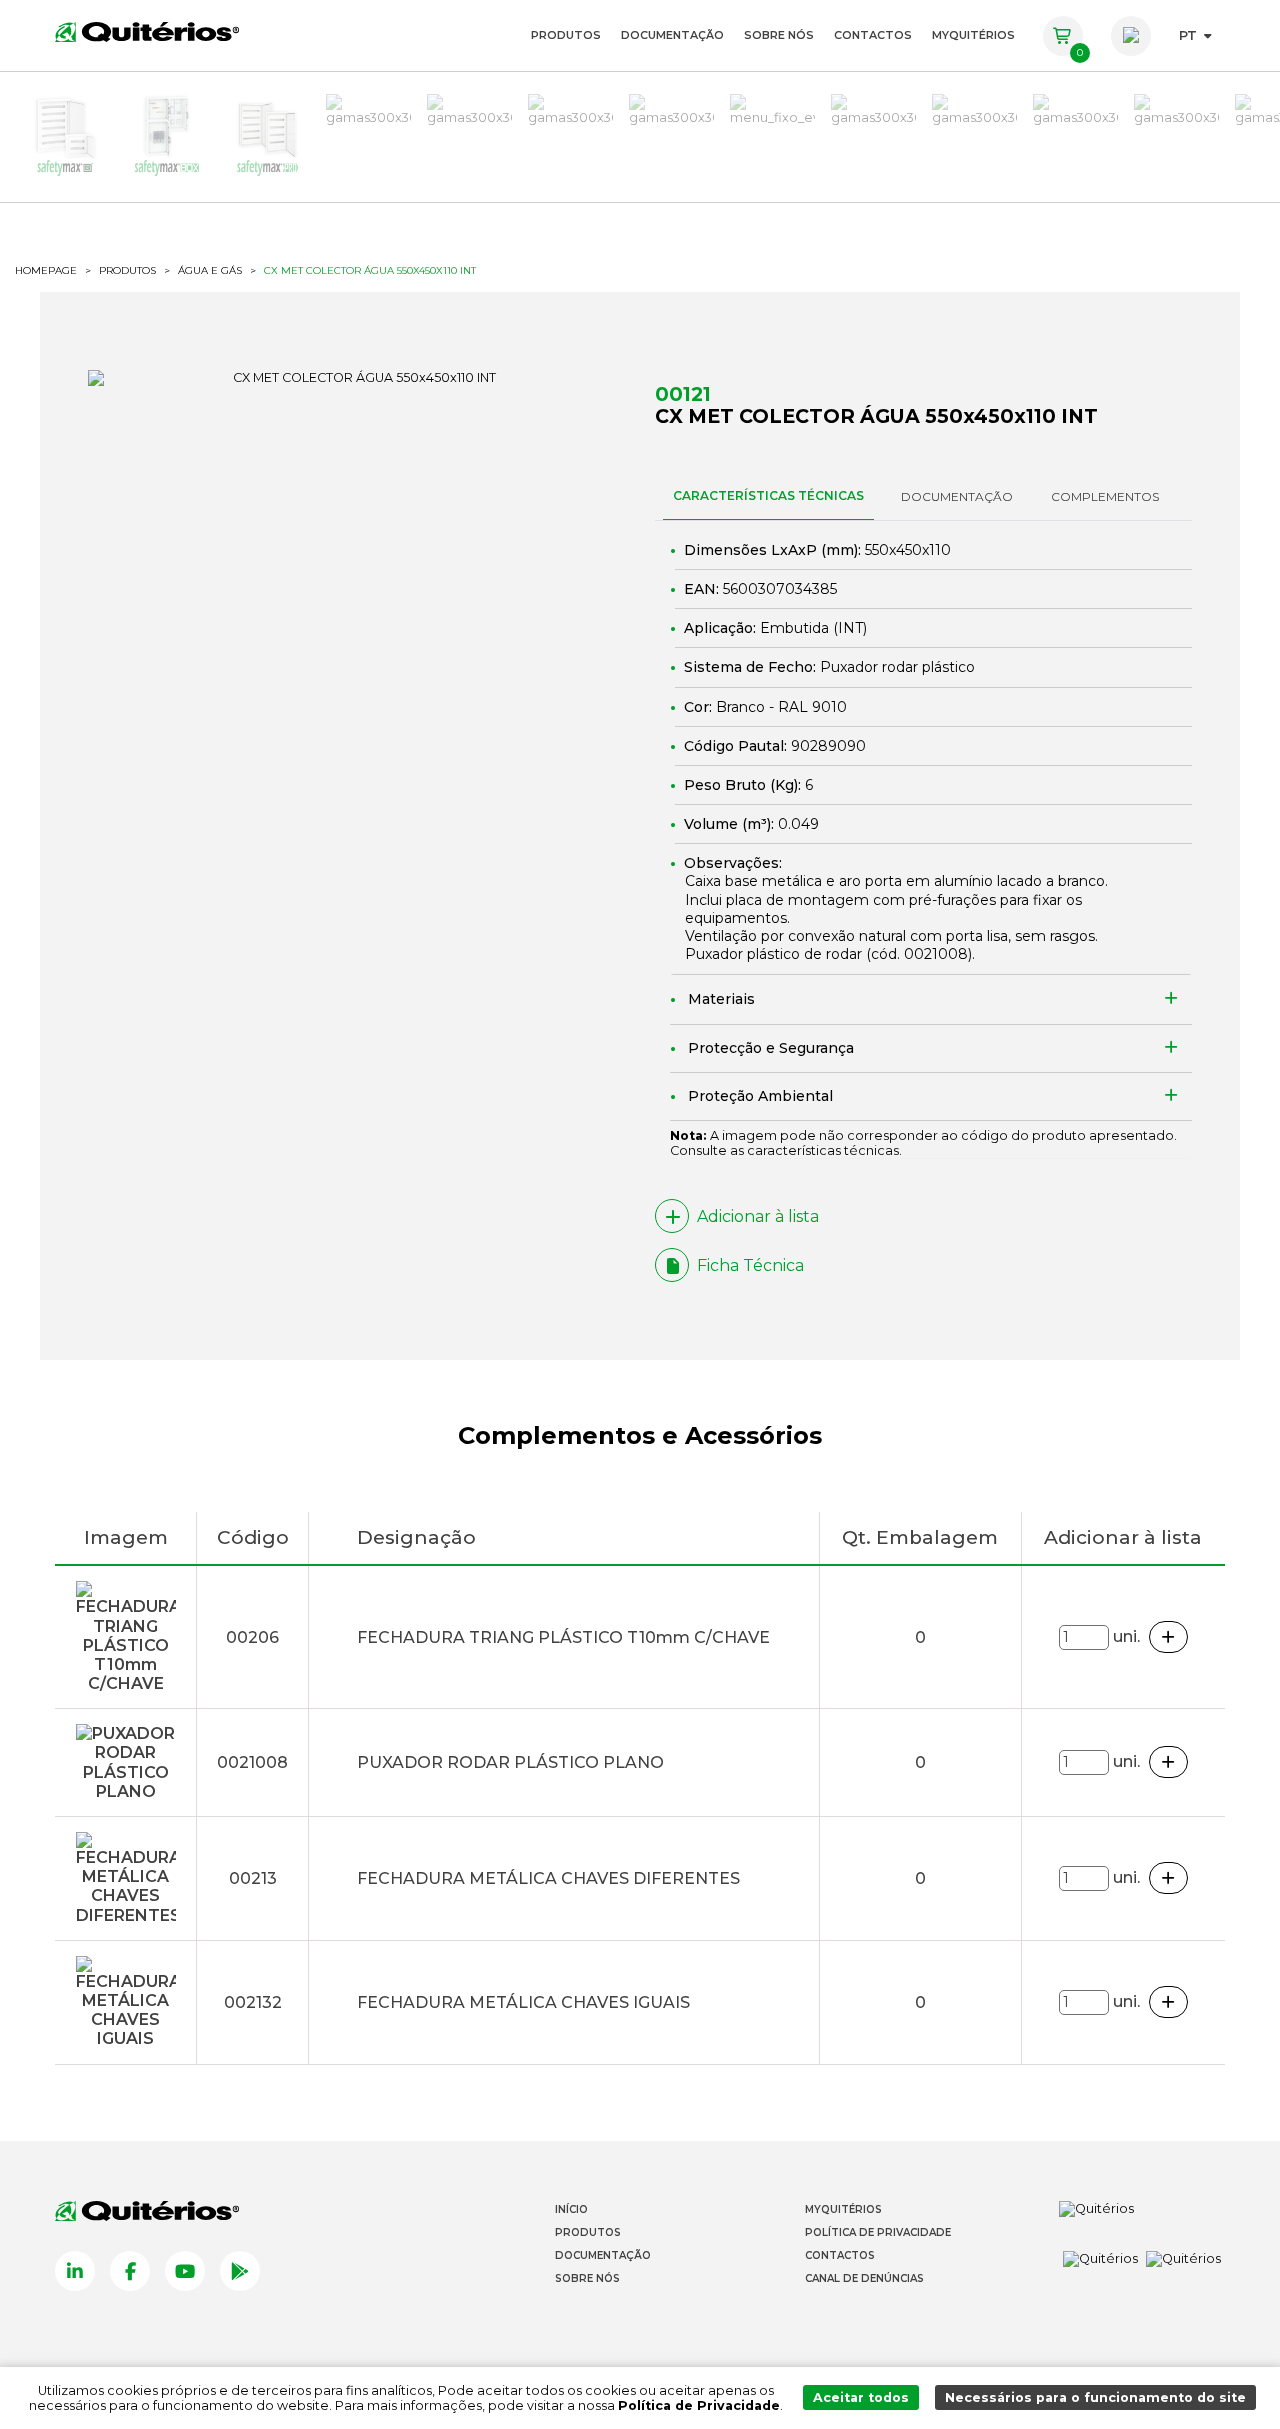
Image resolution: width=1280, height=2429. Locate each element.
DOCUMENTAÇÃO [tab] (957, 496)
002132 (253, 2002)
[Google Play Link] (240, 2271)
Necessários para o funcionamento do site (1095, 2397)
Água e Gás (210, 271)
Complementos (1105, 496)
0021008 (936, 954)
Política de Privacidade (878, 2232)
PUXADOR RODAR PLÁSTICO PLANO (510, 1762)
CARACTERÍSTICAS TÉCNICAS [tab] (768, 495)
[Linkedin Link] (75, 2271)
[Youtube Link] (185, 2271)
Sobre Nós (779, 35)
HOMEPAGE (46, 271)
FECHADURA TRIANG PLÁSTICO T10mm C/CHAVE (563, 1637)
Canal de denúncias (864, 2278)
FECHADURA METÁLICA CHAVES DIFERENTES (548, 1878)
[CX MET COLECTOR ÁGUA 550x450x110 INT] (356, 378)
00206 (252, 1637)
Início (571, 2209)
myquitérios (973, 35)
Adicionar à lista (758, 1216)
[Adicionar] (1169, 1637)
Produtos (566, 35)
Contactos (873, 35)
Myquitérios (843, 2209)
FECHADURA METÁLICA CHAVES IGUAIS (523, 2002)
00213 (253, 1878)
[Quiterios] (147, 31)
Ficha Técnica (750, 1265)
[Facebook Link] (130, 2271)
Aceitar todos (861, 2397)
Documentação (672, 35)
